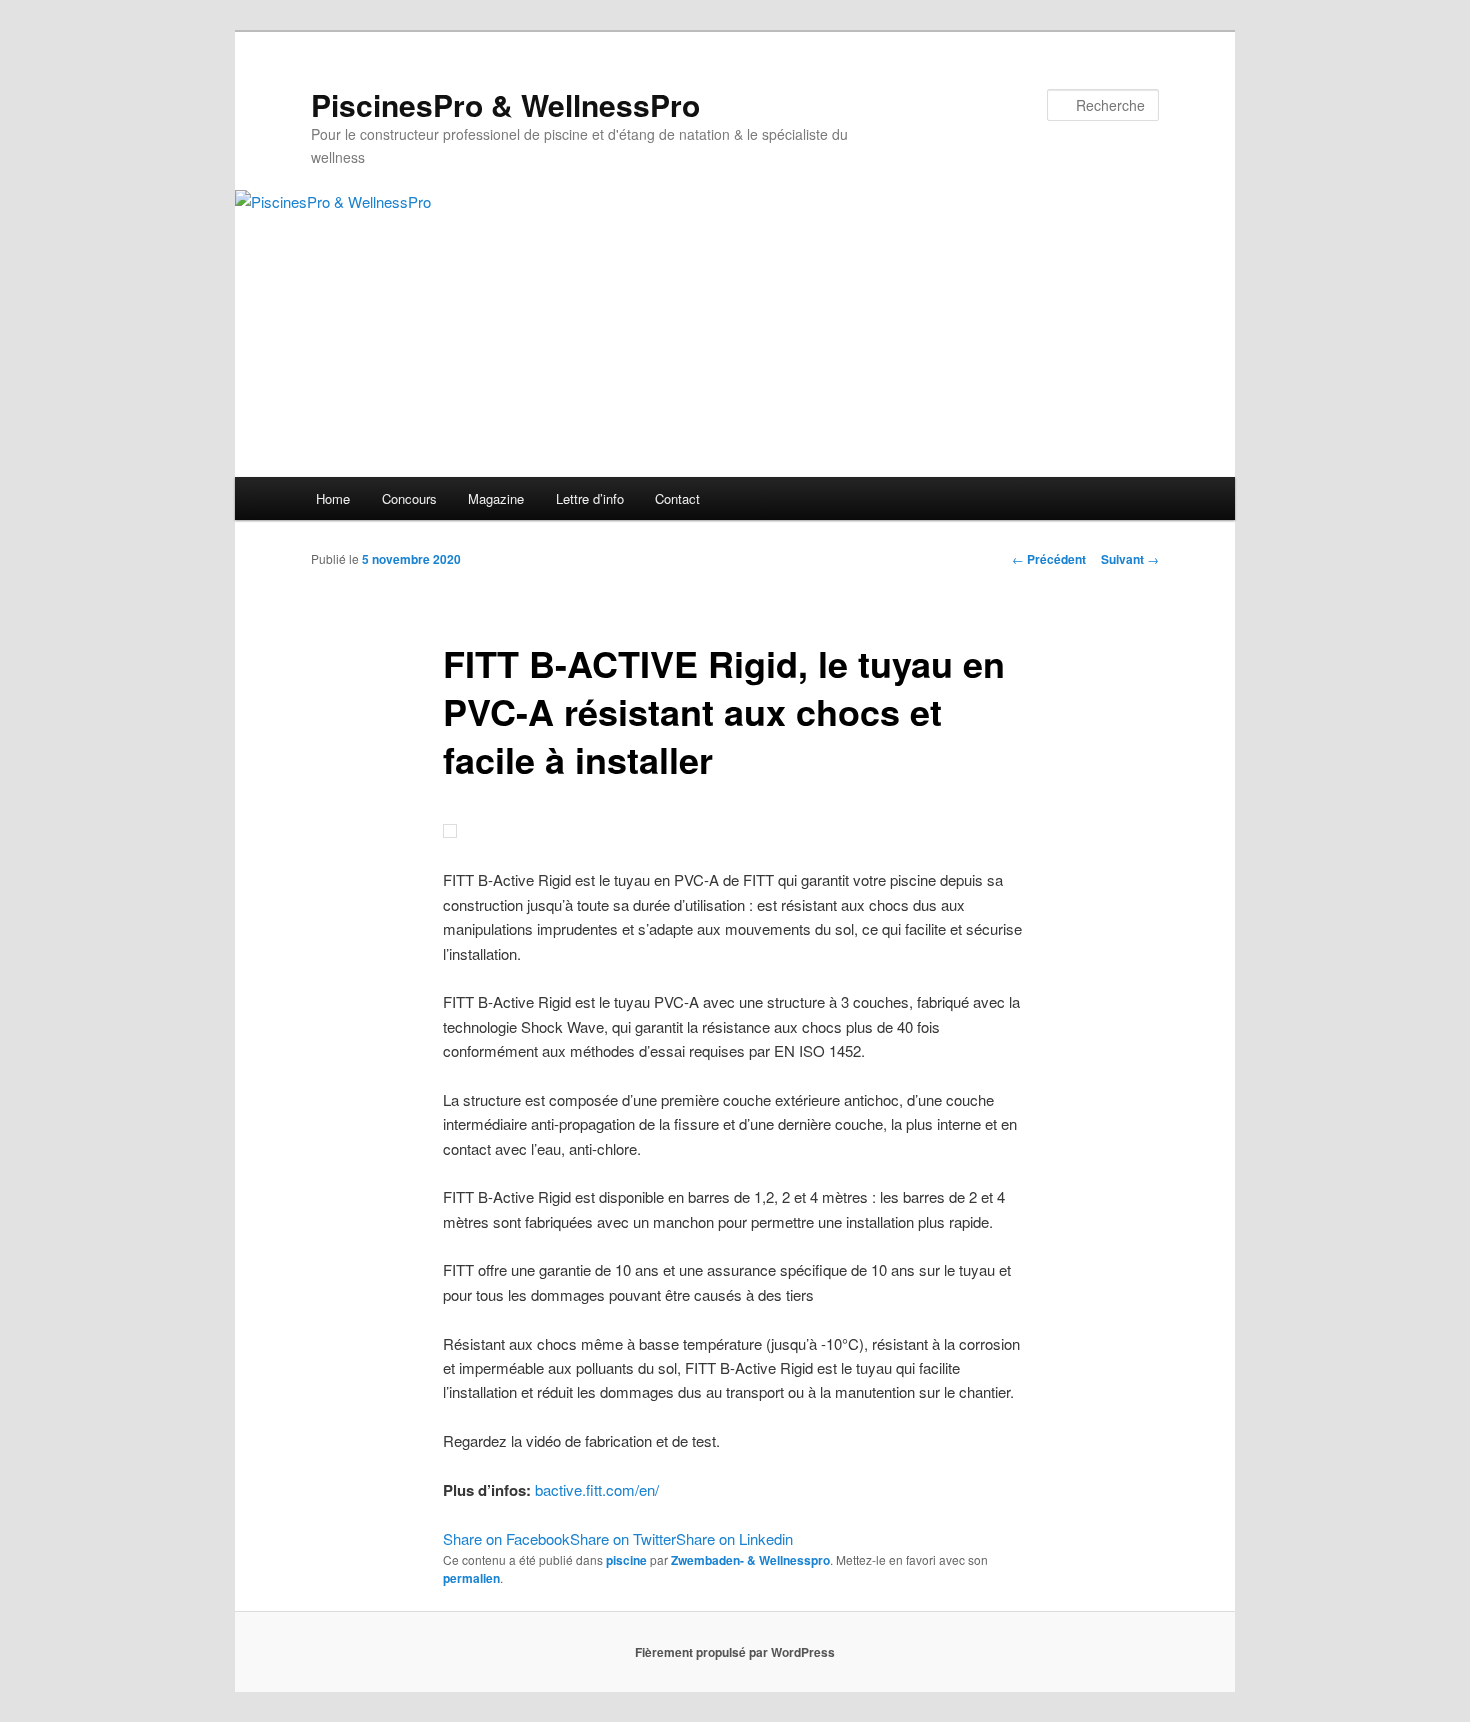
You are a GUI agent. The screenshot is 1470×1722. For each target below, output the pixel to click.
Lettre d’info (590, 498)
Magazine (496, 498)
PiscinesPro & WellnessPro (505, 104)
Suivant (1130, 559)
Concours (409, 498)
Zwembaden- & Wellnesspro (750, 1560)
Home (333, 498)
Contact (677, 498)
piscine (626, 1560)
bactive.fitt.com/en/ (597, 1489)
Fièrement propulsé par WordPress (735, 1652)
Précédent (1049, 559)
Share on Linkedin (734, 1538)
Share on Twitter (623, 1538)
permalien (471, 1578)
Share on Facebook (506, 1538)
